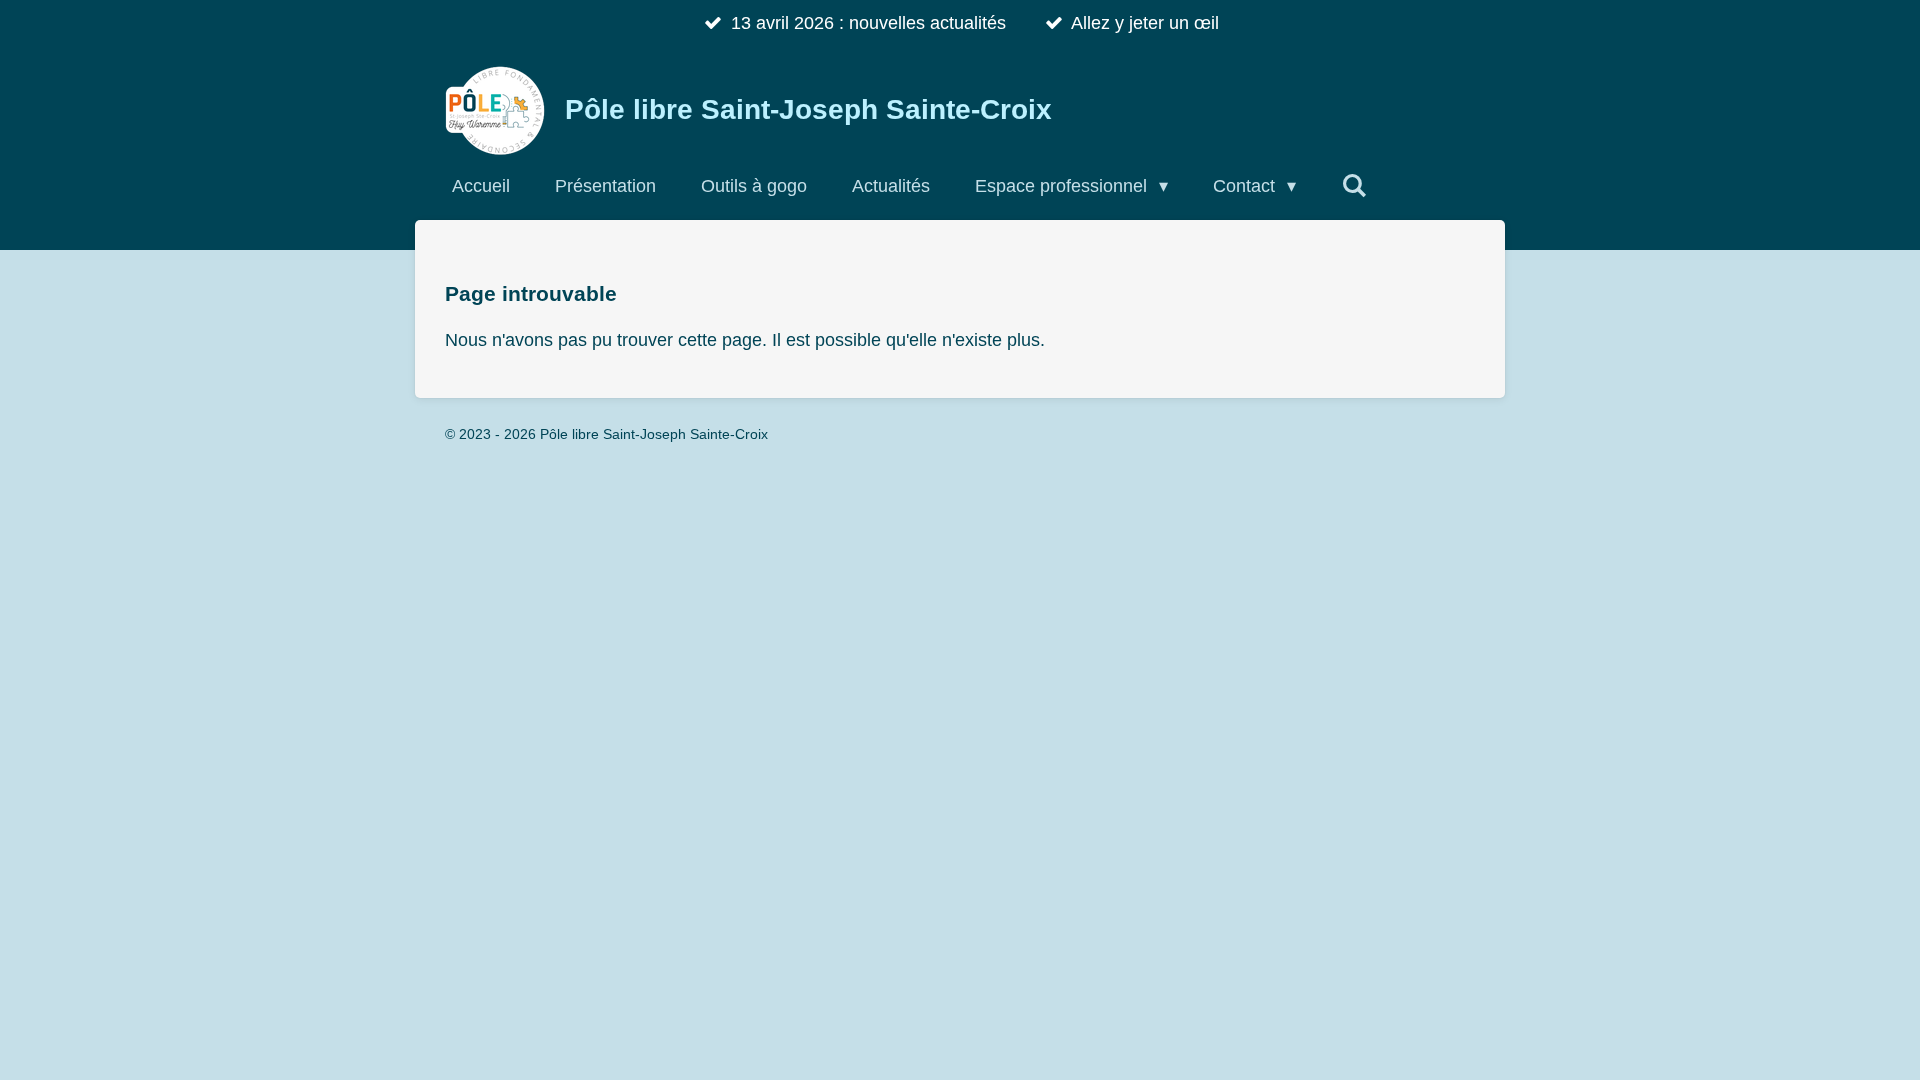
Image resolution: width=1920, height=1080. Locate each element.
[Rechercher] (1353, 186)
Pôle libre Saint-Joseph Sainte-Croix (808, 109)
